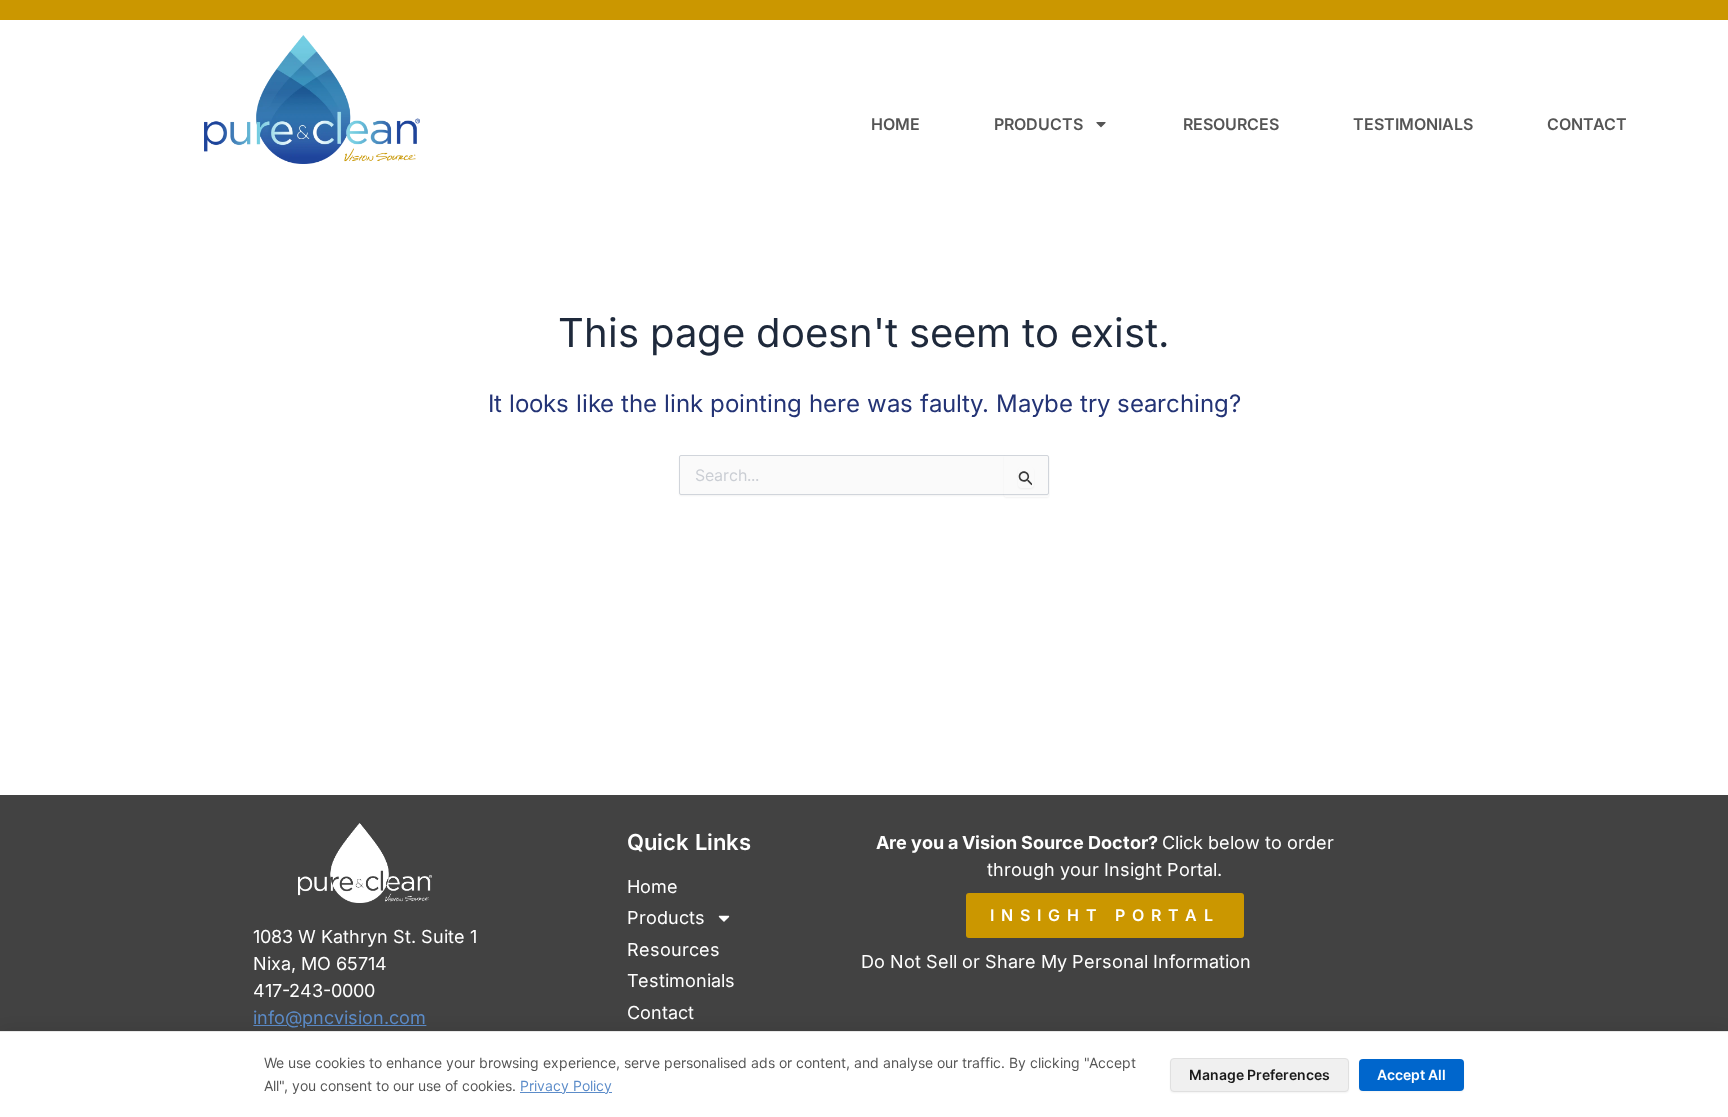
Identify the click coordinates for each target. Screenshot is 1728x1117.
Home (895, 124)
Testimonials (1413, 124)
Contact (1587, 124)
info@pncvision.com (339, 1017)
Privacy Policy (566, 1085)
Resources (1231, 124)
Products (1038, 124)
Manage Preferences (1259, 1074)
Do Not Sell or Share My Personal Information (1056, 961)
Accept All (1411, 1074)
